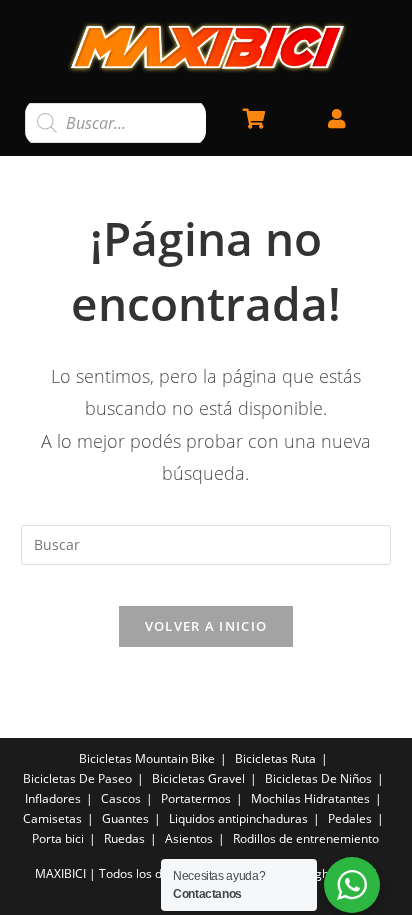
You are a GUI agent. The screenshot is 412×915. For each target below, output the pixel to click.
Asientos (189, 838)
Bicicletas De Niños (318, 778)
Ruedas (124, 838)
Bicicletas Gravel (198, 778)
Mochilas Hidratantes (310, 798)
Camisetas (52, 818)
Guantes (125, 818)
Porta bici (58, 838)
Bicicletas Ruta (275, 758)
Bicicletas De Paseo (77, 778)
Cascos (121, 798)
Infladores (53, 798)
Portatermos (196, 798)
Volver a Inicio (206, 626)
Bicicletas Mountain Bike (147, 758)
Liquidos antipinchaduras (238, 818)
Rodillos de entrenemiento (306, 838)
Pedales (350, 818)
